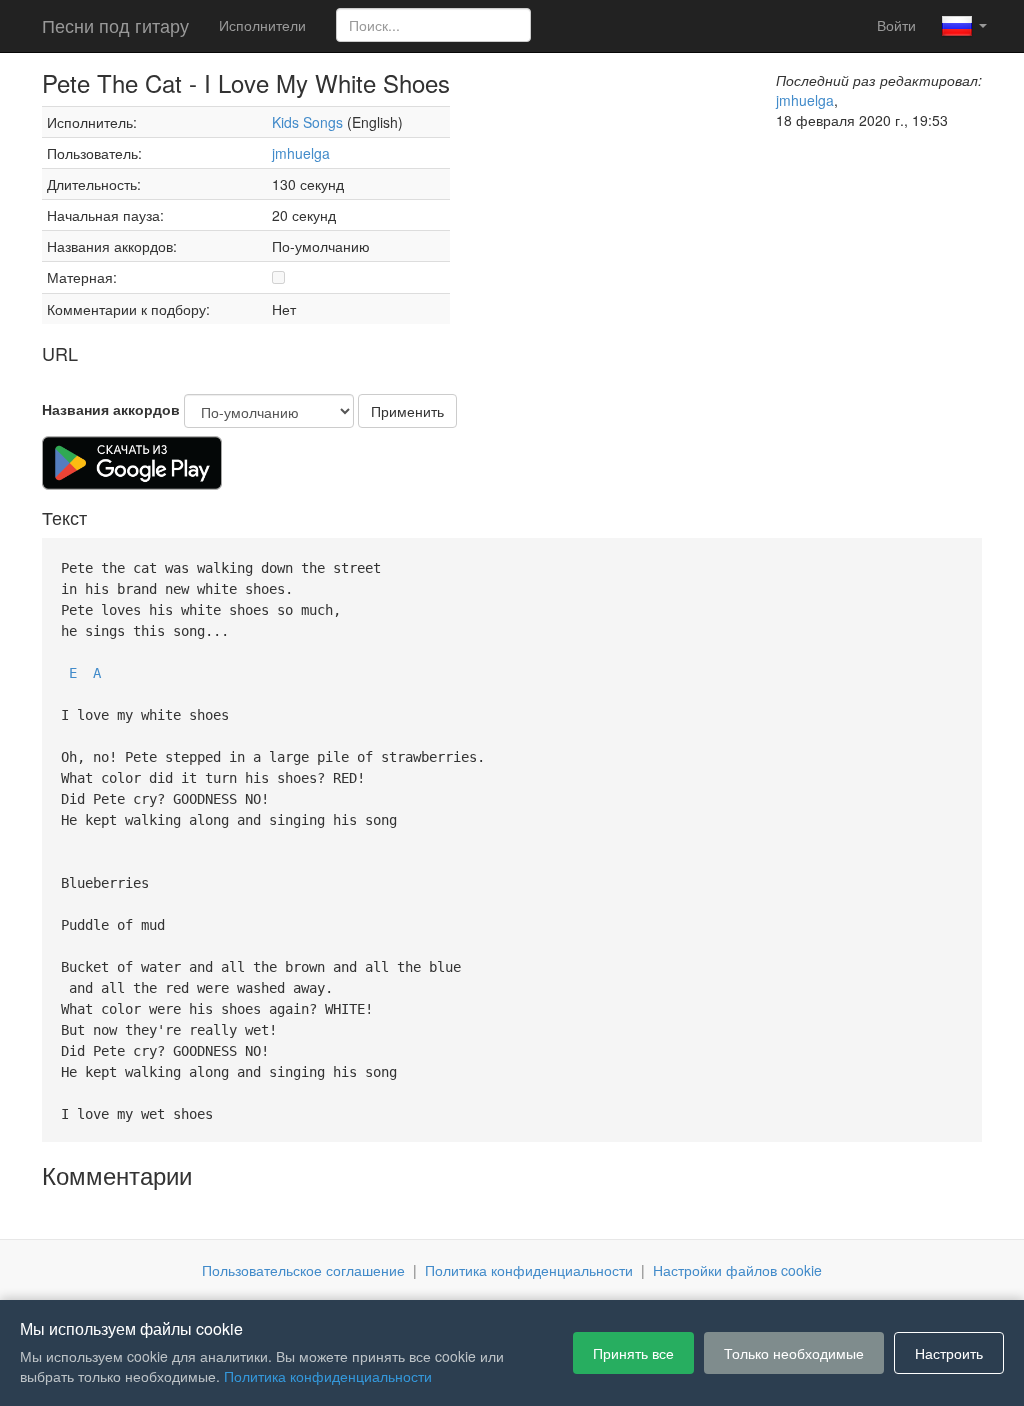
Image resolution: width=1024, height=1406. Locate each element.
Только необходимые (794, 1353)
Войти (896, 25)
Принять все (633, 1353)
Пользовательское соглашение (303, 1270)
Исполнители (262, 25)
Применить (407, 411)
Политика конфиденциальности (529, 1270)
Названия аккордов (111, 409)
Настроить (949, 1353)
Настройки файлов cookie (737, 1270)
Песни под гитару (115, 25)
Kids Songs (307, 122)
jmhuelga (301, 153)
